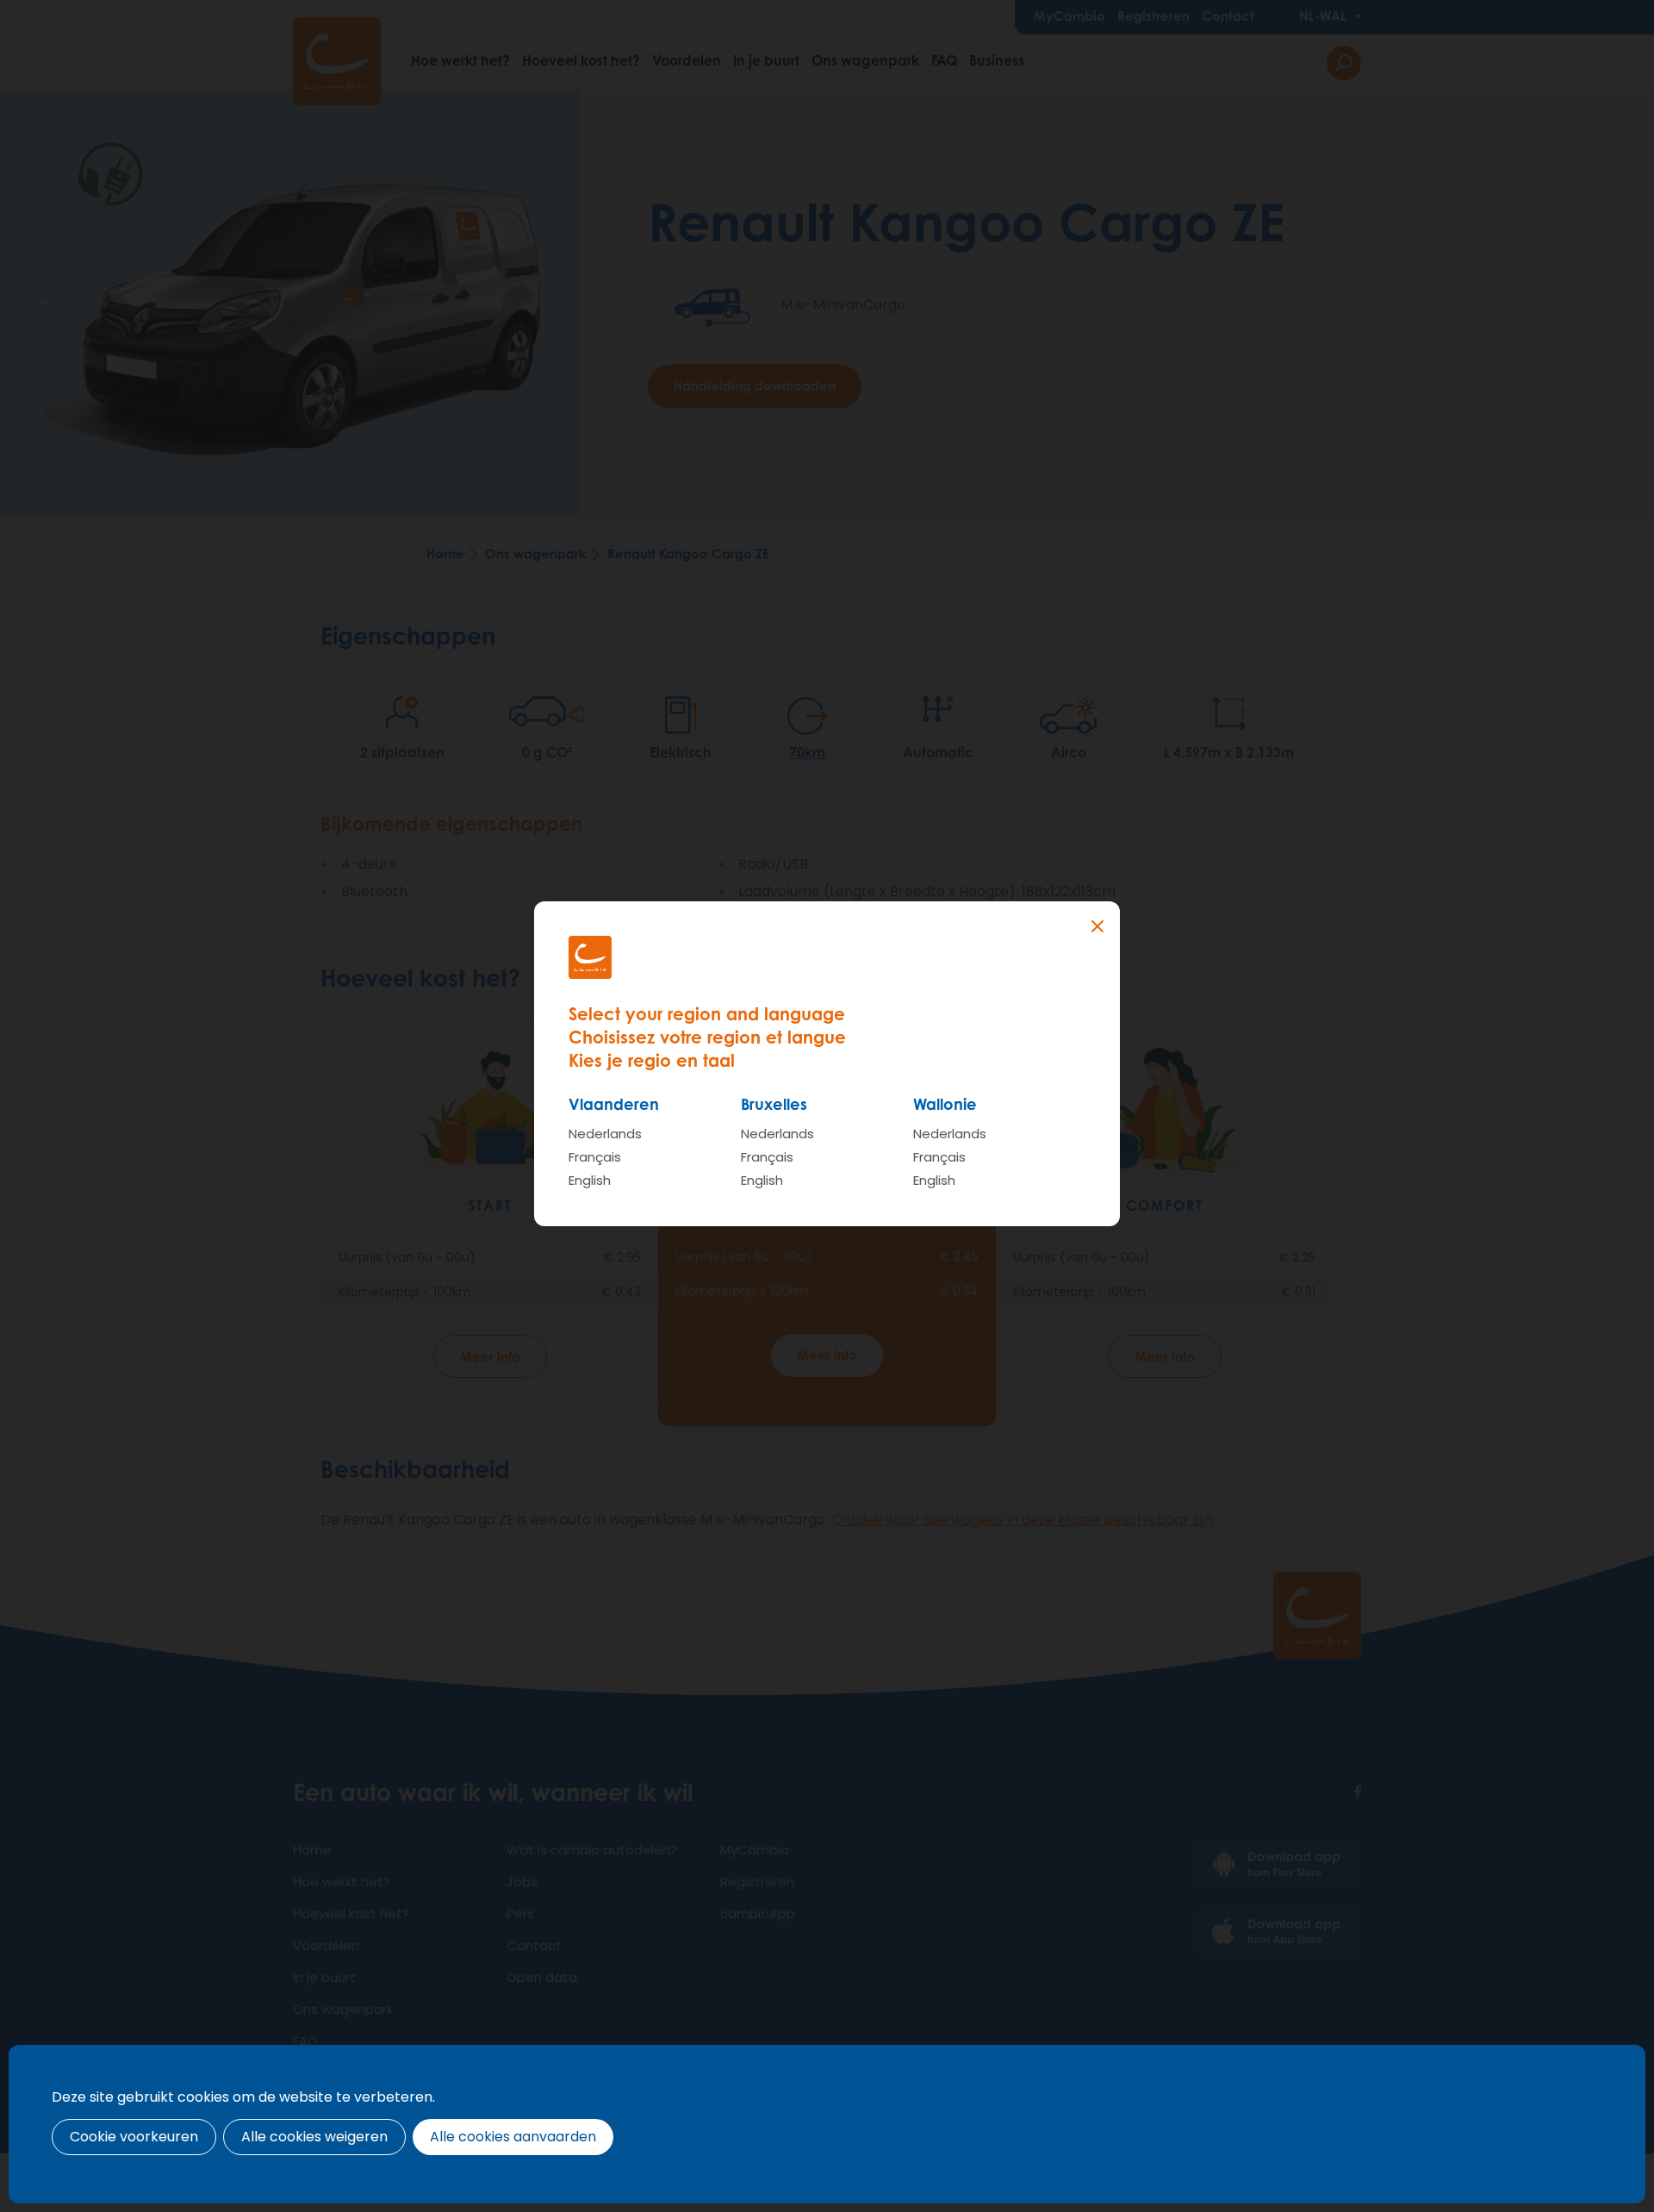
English (590, 1180)
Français (595, 1157)
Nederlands (605, 1134)
